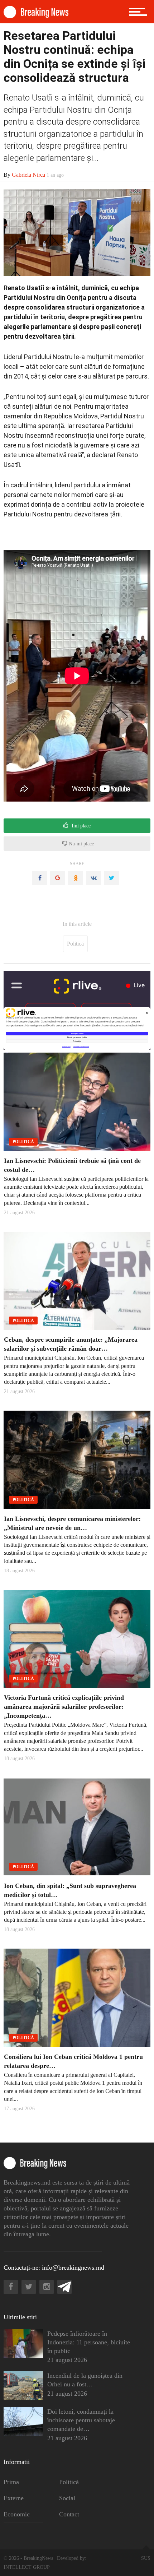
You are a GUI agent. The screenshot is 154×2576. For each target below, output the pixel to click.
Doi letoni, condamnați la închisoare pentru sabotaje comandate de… (81, 2420)
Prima (11, 2482)
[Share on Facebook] (40, 878)
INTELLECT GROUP (27, 2567)
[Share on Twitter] (111, 878)
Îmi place (80, 826)
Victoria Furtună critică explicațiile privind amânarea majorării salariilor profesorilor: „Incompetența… (64, 1707)
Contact (69, 2514)
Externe (14, 2498)
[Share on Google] (58, 878)
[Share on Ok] (76, 878)
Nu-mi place (81, 844)
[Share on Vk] (93, 878)
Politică (75, 944)
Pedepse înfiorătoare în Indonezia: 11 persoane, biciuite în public (89, 2342)
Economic (17, 2514)
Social (67, 2498)
